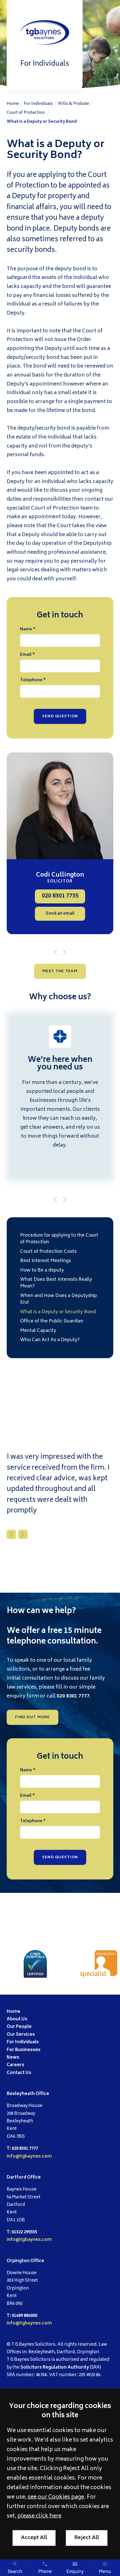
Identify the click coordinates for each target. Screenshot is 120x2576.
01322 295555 (24, 2232)
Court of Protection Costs (48, 1252)
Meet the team (60, 971)
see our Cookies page (56, 2497)
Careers (15, 2065)
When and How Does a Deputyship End (58, 1299)
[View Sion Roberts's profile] (60, 806)
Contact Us (19, 2073)
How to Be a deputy (42, 1270)
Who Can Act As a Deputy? (50, 1340)
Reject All (87, 2538)
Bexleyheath (21, 2094)
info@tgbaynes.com (29, 2157)
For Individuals (38, 104)
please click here (39, 2516)
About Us (17, 2019)
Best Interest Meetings (45, 1261)
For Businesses (24, 2050)
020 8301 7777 (73, 1696)
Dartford (16, 2178)
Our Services (21, 2035)
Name (26, 629)
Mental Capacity (38, 1331)
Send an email (60, 914)
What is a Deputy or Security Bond (42, 122)
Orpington (18, 2261)
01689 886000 (24, 2316)
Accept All (34, 2538)
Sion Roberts (60, 875)
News (13, 2058)
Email (26, 655)
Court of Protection (26, 113)
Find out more (33, 1717)
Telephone (31, 680)
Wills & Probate (73, 104)
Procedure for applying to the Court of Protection (59, 1239)
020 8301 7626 (60, 896)
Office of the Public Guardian (52, 1321)
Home (13, 104)
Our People (19, 2027)
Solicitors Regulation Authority (55, 2368)
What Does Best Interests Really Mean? (56, 1283)
